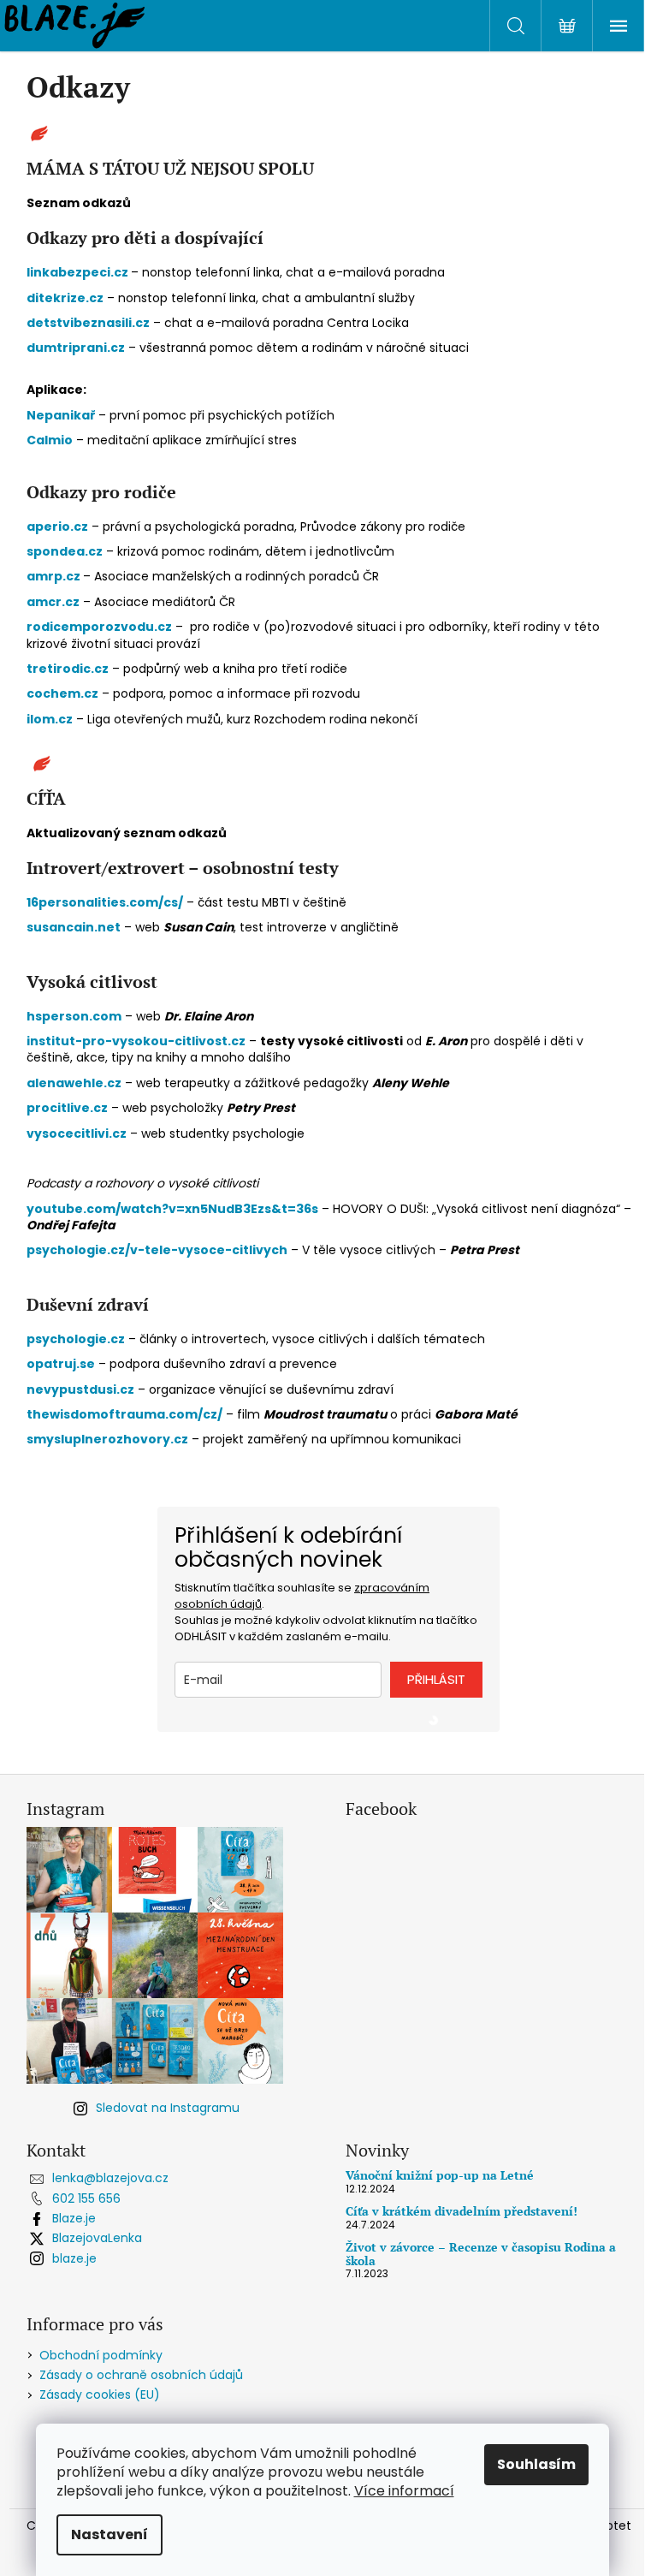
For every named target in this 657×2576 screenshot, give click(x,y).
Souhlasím (536, 2464)
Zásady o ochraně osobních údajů (141, 2375)
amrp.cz (55, 576)
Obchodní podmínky (101, 2355)
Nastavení (109, 2534)
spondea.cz (65, 551)
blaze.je (74, 2258)
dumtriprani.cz (76, 348)
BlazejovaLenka (97, 2238)
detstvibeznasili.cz (88, 323)
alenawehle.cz (74, 1083)
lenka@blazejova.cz (110, 2178)
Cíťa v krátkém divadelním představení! (462, 2211)
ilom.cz (50, 719)
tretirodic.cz (68, 669)
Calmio (50, 440)
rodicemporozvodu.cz (99, 627)
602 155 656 (86, 2198)
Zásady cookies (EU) (100, 2395)
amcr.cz (53, 602)
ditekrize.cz (65, 298)
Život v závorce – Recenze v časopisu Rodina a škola (481, 2254)
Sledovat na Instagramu (168, 2108)
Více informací (404, 2491)
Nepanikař (62, 415)
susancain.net (74, 927)
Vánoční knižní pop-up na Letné (440, 2175)
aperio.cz (57, 527)
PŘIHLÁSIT (436, 1679)
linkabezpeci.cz (77, 272)
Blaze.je (74, 2218)
